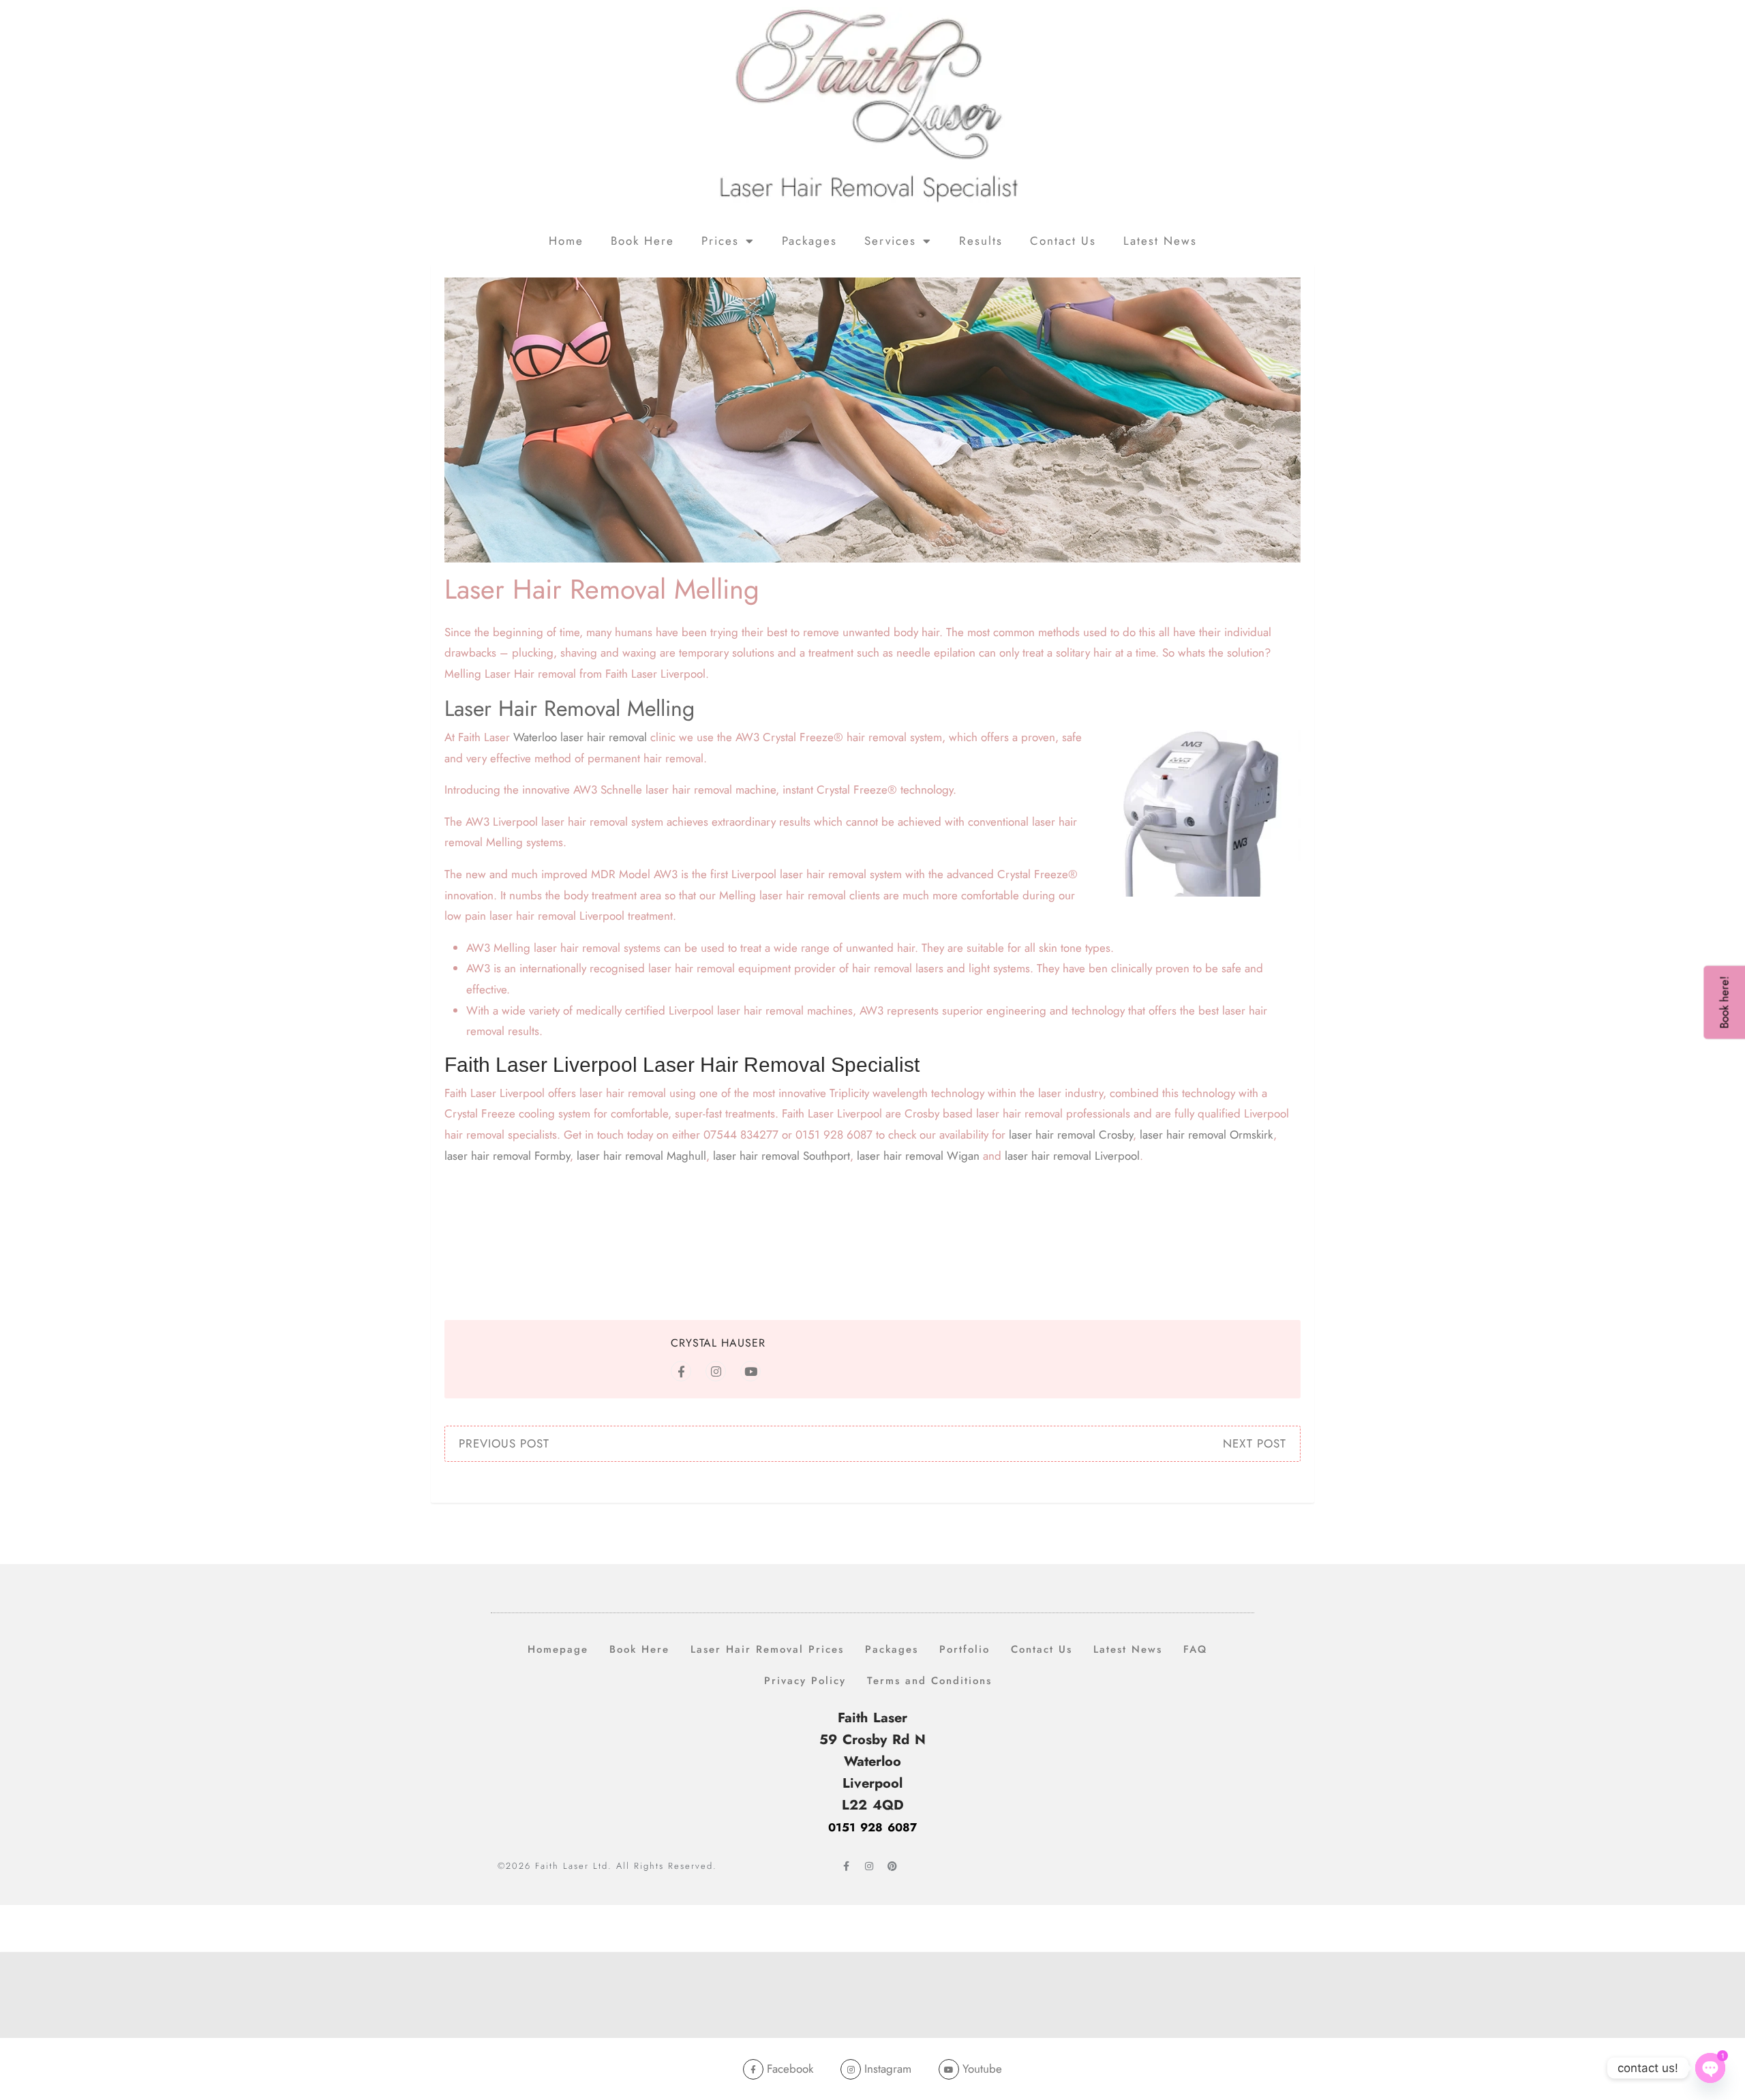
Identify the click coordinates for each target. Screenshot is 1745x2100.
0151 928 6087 (872, 1827)
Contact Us (1063, 241)
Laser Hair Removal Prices (767, 1649)
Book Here (642, 241)
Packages (809, 241)
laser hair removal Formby (507, 1156)
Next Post (1255, 1443)
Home (566, 241)
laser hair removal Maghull (641, 1156)
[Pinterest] (892, 1866)
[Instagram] (869, 1866)
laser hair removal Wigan (918, 1156)
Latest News (1160, 241)
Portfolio (965, 1649)
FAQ (1195, 1649)
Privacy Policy (805, 1681)
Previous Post (504, 1443)
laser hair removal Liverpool (1072, 1156)
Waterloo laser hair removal (580, 737)
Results (981, 241)
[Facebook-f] (846, 1866)
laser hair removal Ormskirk (1207, 1135)
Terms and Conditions (929, 1681)
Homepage (558, 1649)
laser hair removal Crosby (1071, 1135)
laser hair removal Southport (782, 1156)
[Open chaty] (1710, 2069)
